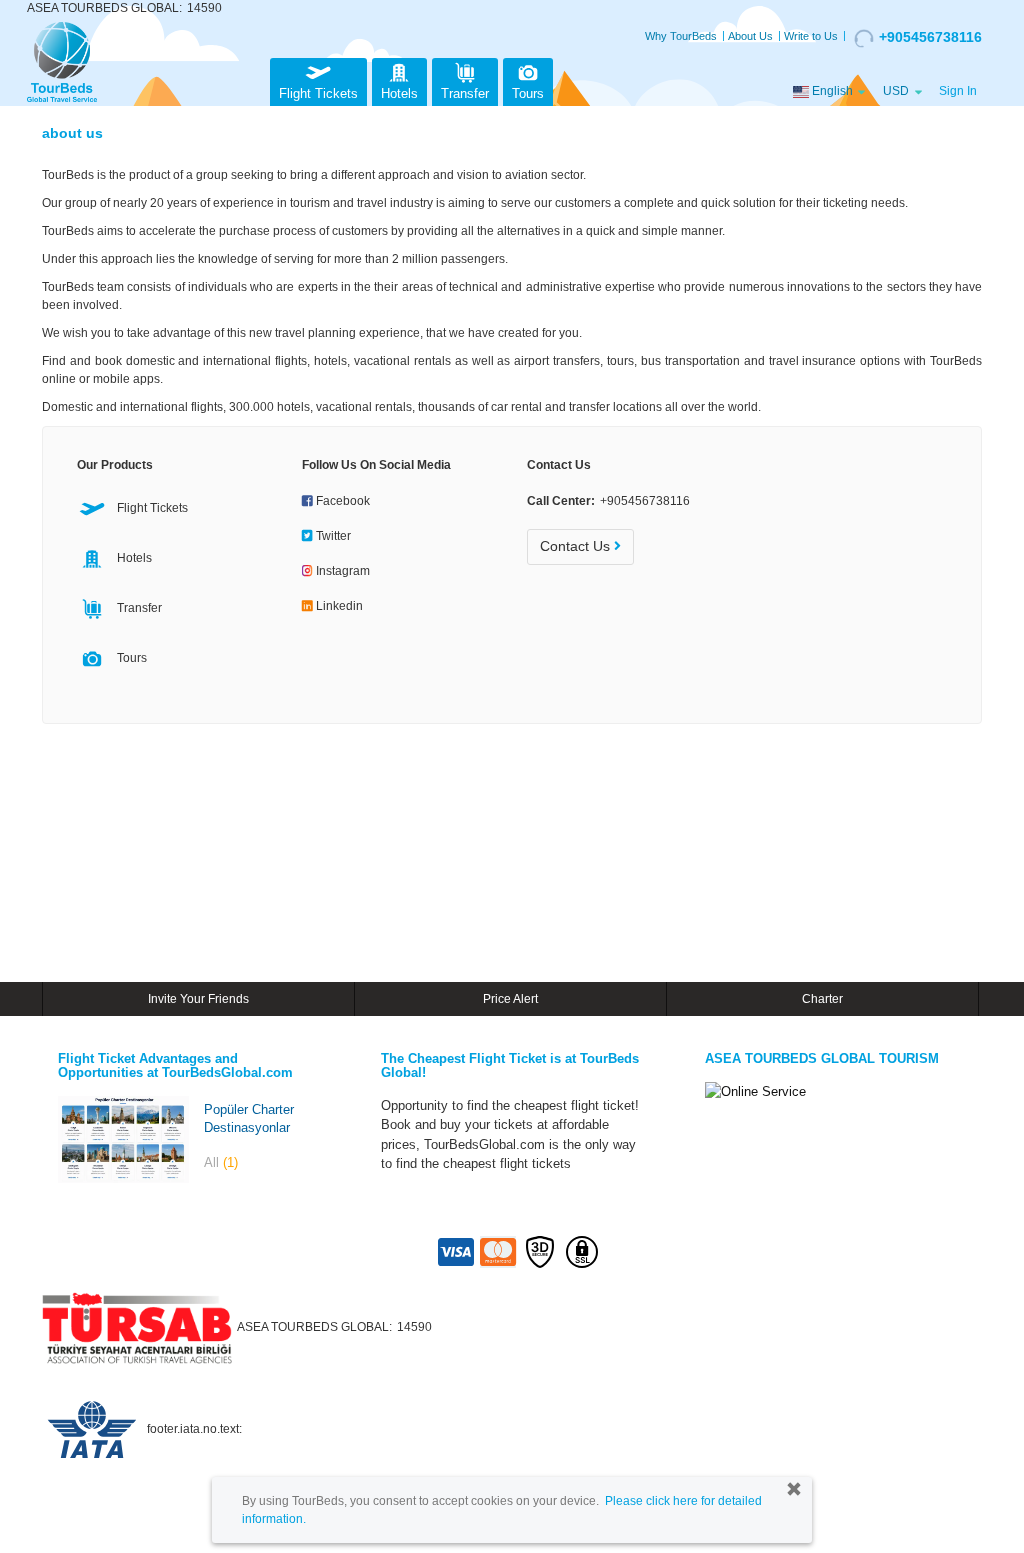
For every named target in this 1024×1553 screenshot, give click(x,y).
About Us (750, 36)
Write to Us (811, 36)
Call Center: (608, 501)
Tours (528, 93)
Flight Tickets (318, 93)
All (221, 1162)
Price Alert (510, 999)
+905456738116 (930, 37)
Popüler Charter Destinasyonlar (249, 1119)
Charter (822, 999)
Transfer (465, 93)
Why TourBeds (681, 36)
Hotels (399, 93)
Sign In (958, 91)
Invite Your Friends (198, 999)
